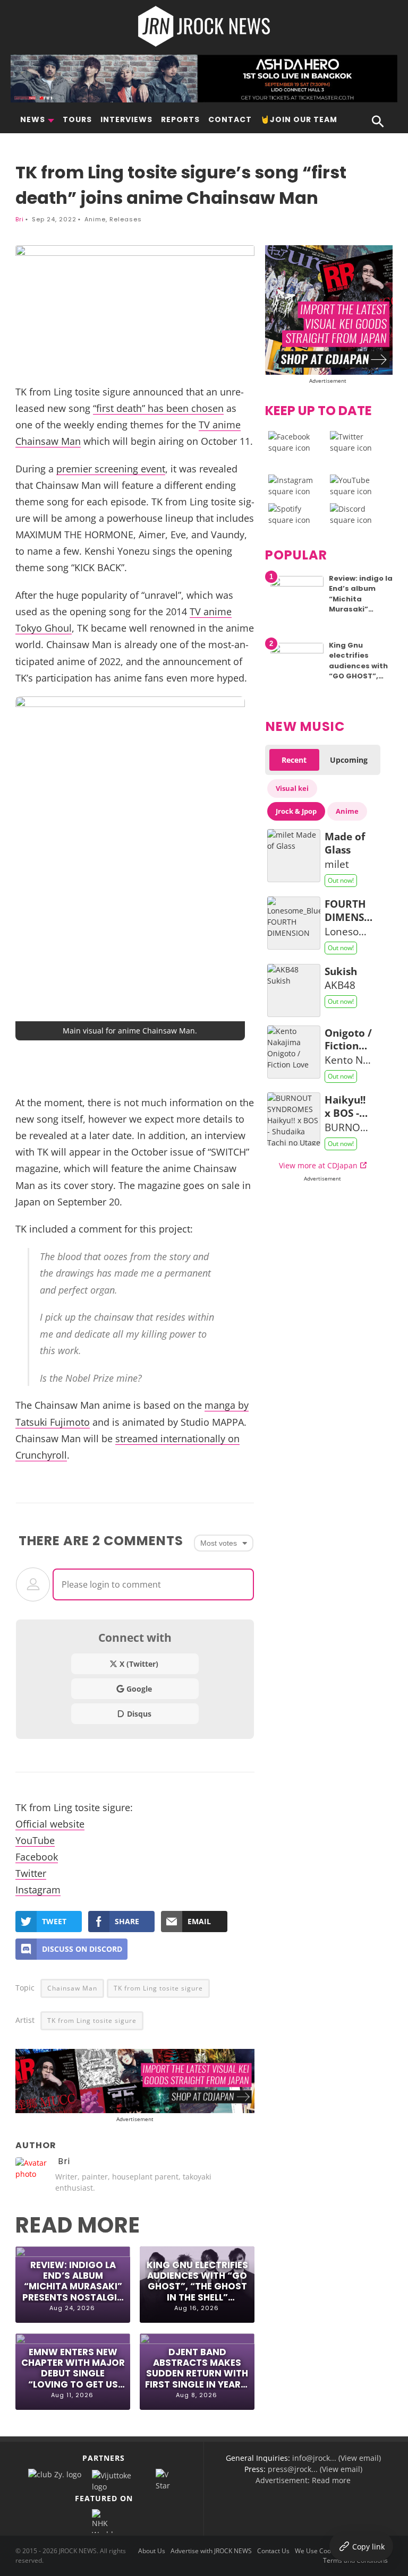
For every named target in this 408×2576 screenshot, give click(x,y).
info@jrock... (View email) (337, 2458)
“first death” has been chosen (158, 408)
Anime (95, 219)
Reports (180, 119)
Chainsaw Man (72, 1988)
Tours (77, 119)
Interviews (126, 119)
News (33, 119)
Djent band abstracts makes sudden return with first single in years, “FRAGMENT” (197, 2368)
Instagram (38, 1889)
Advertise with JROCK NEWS (211, 2551)
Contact (230, 119)
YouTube (35, 1840)
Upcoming (349, 760)
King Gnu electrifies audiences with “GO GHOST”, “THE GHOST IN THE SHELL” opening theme (197, 2281)
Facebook (37, 1856)
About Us (152, 2551)
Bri (20, 219)
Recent (294, 760)
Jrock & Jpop (296, 811)
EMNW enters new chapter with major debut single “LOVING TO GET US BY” (73, 2368)
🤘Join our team (299, 119)
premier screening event (111, 468)
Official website (50, 1824)
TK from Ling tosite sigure (158, 1988)
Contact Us (273, 2551)
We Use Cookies (319, 2551)
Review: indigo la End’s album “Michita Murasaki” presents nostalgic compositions (73, 2281)
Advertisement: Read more (303, 2480)
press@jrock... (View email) (315, 2469)
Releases (126, 219)
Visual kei (292, 788)
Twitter (31, 1873)
